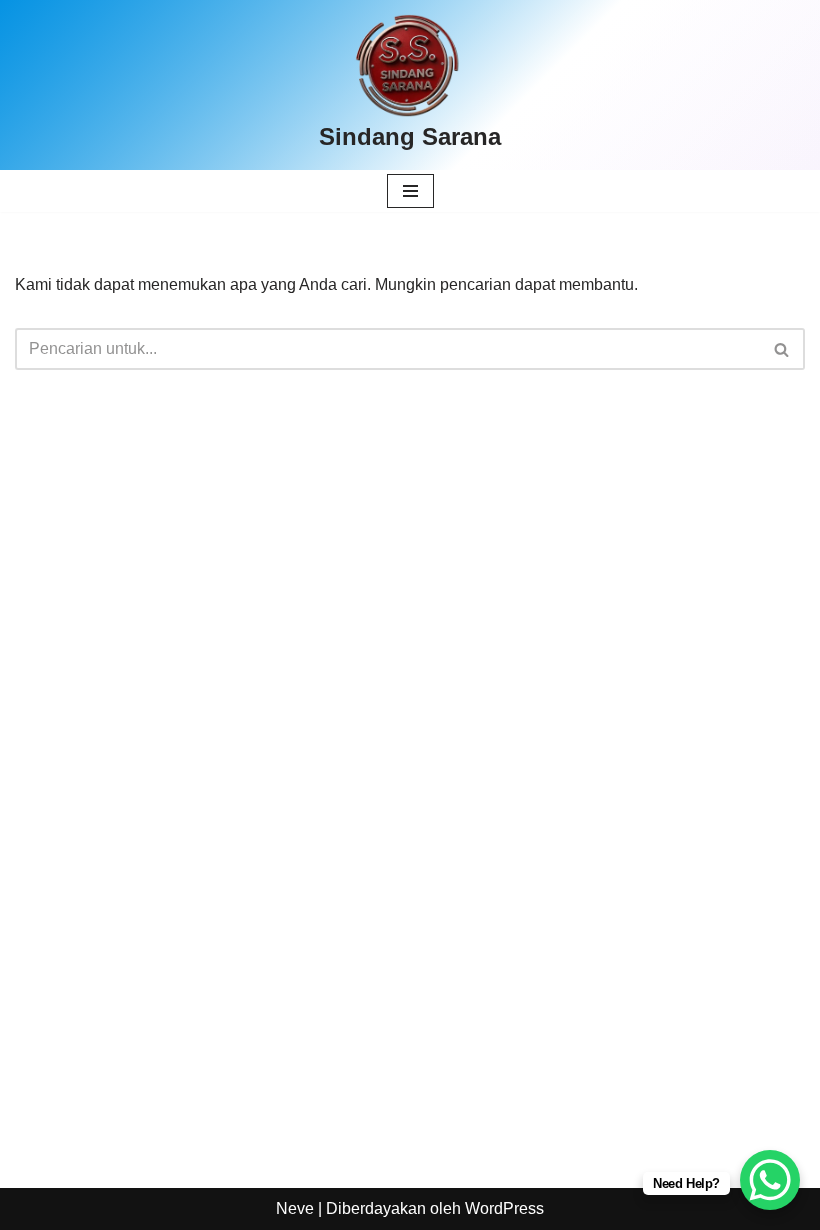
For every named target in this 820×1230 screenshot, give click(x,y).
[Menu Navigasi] (410, 191)
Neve (295, 1208)
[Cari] (782, 349)
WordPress (504, 1208)
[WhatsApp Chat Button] (770, 1180)
